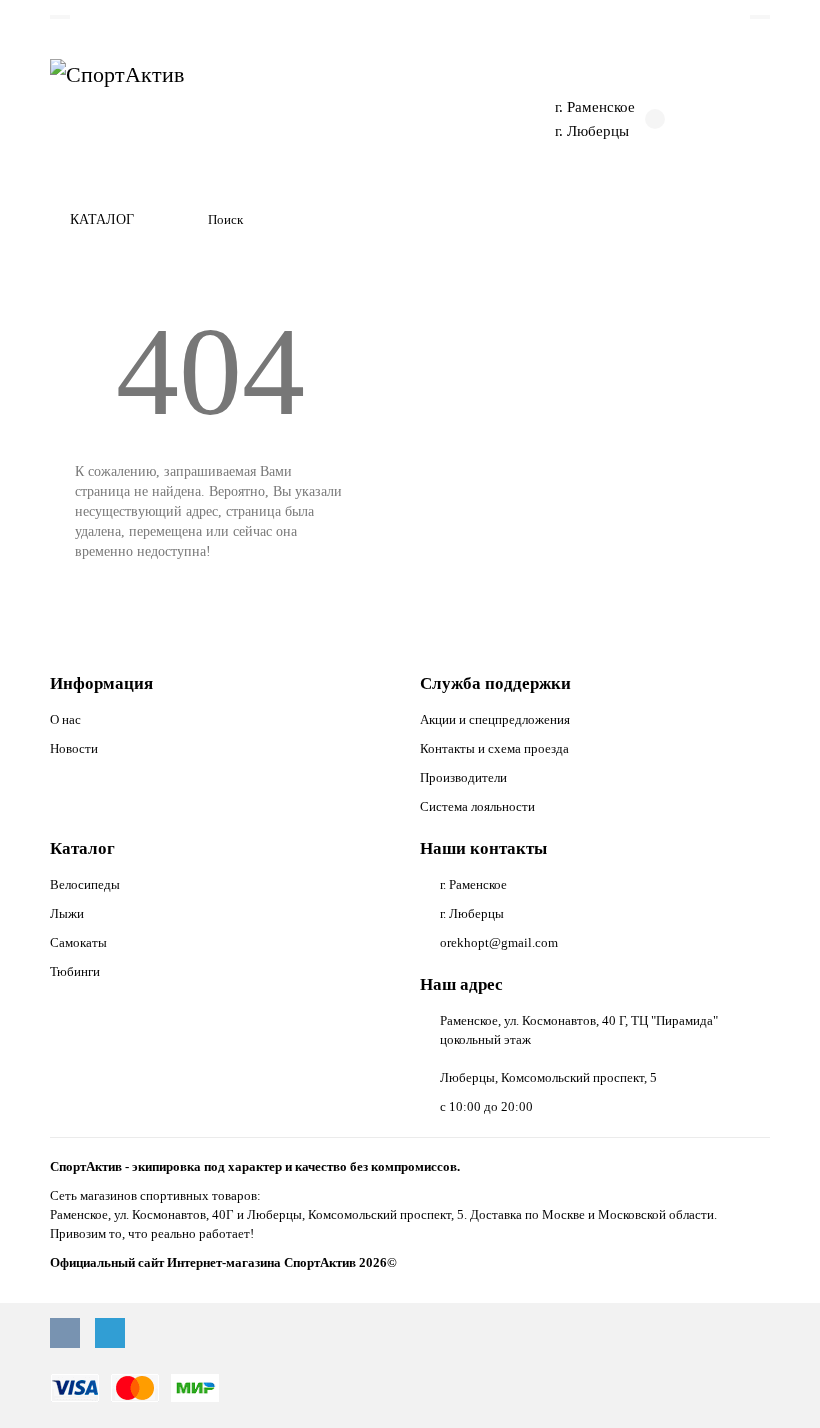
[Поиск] (749, 220)
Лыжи (67, 913)
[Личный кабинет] (760, 17)
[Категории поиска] (181, 220)
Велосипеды (85, 884)
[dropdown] (60, 17)
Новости (74, 748)
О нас (65, 719)
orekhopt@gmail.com (499, 942)
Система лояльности (477, 806)
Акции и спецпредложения (495, 719)
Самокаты (78, 942)
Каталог (82, 848)
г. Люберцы (592, 130)
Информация (101, 683)
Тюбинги (75, 971)
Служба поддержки (495, 683)
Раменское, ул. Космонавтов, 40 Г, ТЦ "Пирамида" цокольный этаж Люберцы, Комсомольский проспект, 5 (579, 1049)
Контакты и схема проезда (494, 748)
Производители (463, 777)
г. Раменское (595, 106)
